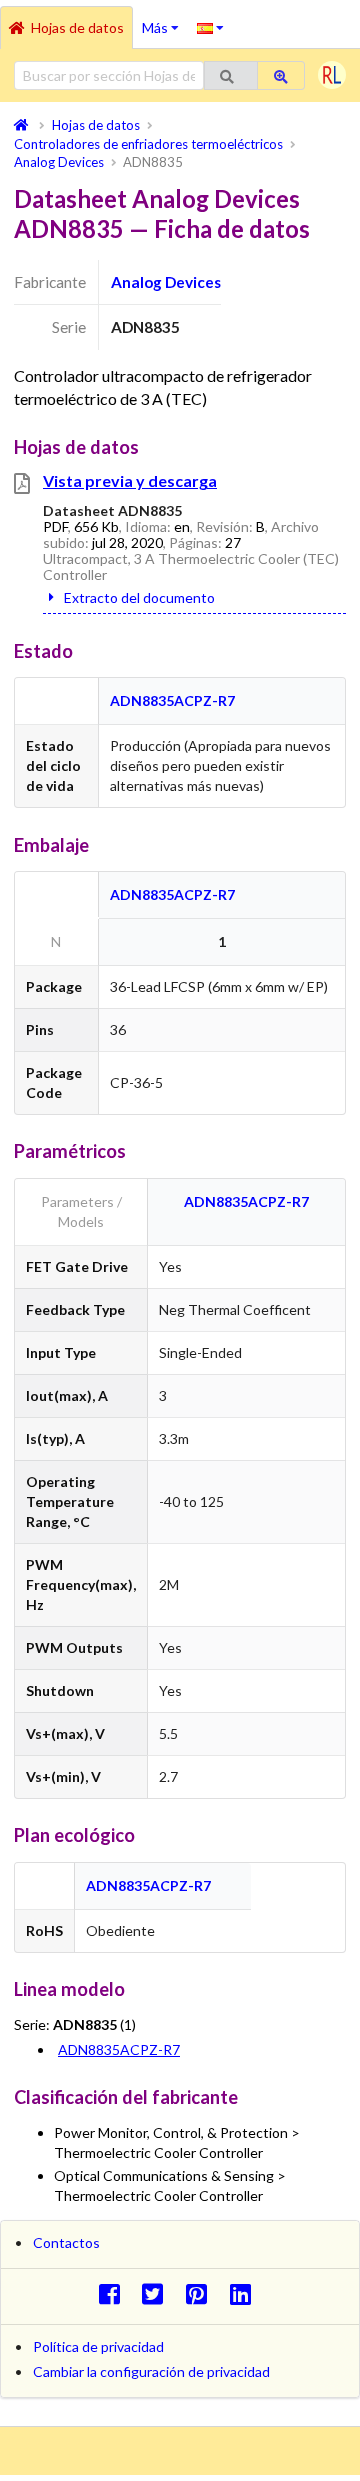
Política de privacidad (98, 2346)
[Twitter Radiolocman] (158, 2293)
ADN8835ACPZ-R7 (172, 700)
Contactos (66, 2242)
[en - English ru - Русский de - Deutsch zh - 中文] (210, 27)
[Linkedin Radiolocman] (245, 2293)
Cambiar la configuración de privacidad (151, 2371)
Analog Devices (166, 282)
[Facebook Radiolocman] (114, 2293)
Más (165, 21)
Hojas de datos (77, 27)
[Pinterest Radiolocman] (202, 2293)
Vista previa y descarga (130, 480)
